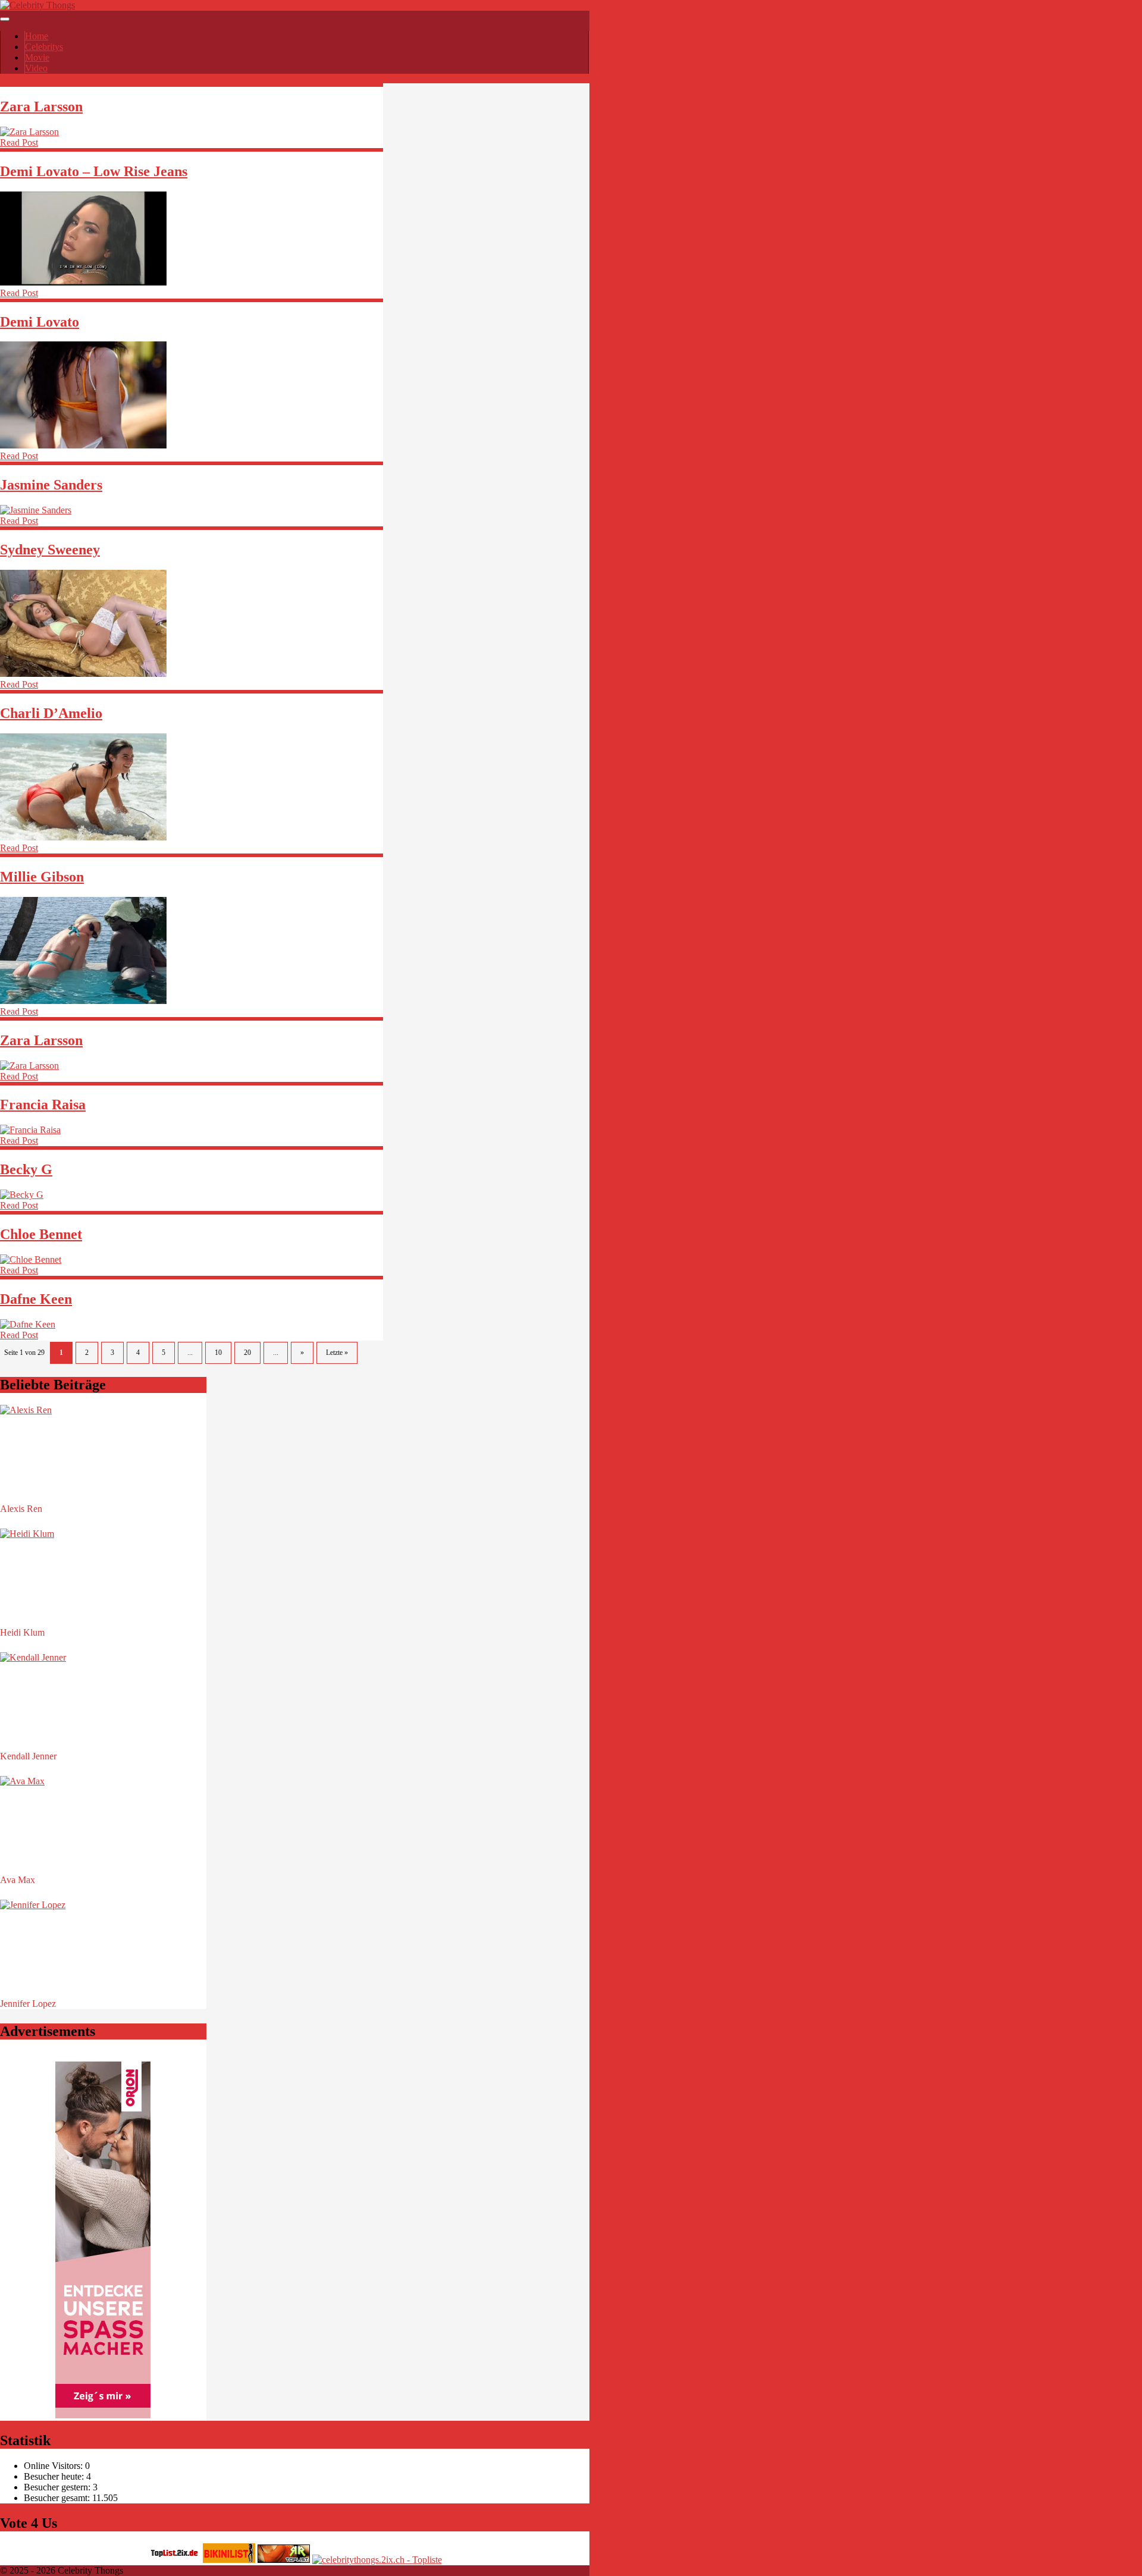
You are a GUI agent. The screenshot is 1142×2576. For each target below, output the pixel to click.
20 (247, 1353)
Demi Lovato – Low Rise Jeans (94, 171)
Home (37, 36)
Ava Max (18, 1880)
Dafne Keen (36, 1299)
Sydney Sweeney (50, 550)
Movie (37, 57)
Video (36, 68)
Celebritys (44, 47)
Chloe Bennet (41, 1234)
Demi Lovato (40, 322)
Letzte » (337, 1353)
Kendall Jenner (28, 1756)
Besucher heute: (55, 2476)
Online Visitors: (54, 2466)
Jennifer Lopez (28, 2004)
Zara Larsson (41, 106)
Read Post (19, 142)
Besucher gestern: (58, 2487)
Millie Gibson (42, 877)
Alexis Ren (21, 1509)
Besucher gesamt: (58, 2498)
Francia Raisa (43, 1105)
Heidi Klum (22, 1632)
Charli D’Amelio (51, 713)
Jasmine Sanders (51, 485)
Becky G (26, 1169)
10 (218, 1353)
